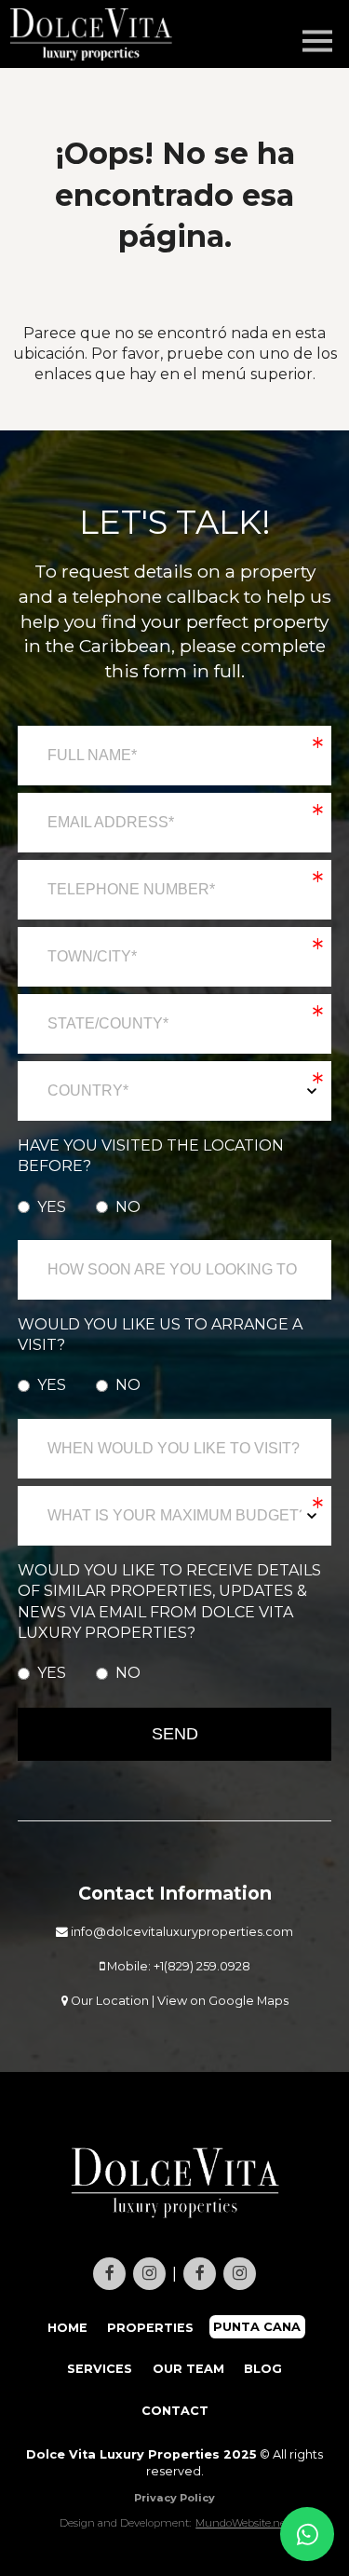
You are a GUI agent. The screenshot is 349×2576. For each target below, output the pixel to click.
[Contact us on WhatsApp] (307, 2534)
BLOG (263, 2369)
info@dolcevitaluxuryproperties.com (181, 1932)
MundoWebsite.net (242, 2523)
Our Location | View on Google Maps (178, 2001)
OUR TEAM (188, 2369)
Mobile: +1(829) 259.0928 (177, 1966)
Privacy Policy (174, 2498)
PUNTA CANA (258, 2328)
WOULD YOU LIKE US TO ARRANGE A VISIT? (160, 1335)
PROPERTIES (150, 2328)
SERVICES (100, 2369)
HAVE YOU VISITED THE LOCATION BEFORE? (151, 1156)
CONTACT (175, 2411)
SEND (175, 1734)
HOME (67, 2328)
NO (128, 1207)
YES (52, 1207)
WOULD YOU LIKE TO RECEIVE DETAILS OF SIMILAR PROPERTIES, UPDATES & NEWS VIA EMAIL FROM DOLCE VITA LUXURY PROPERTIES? (169, 1601)
